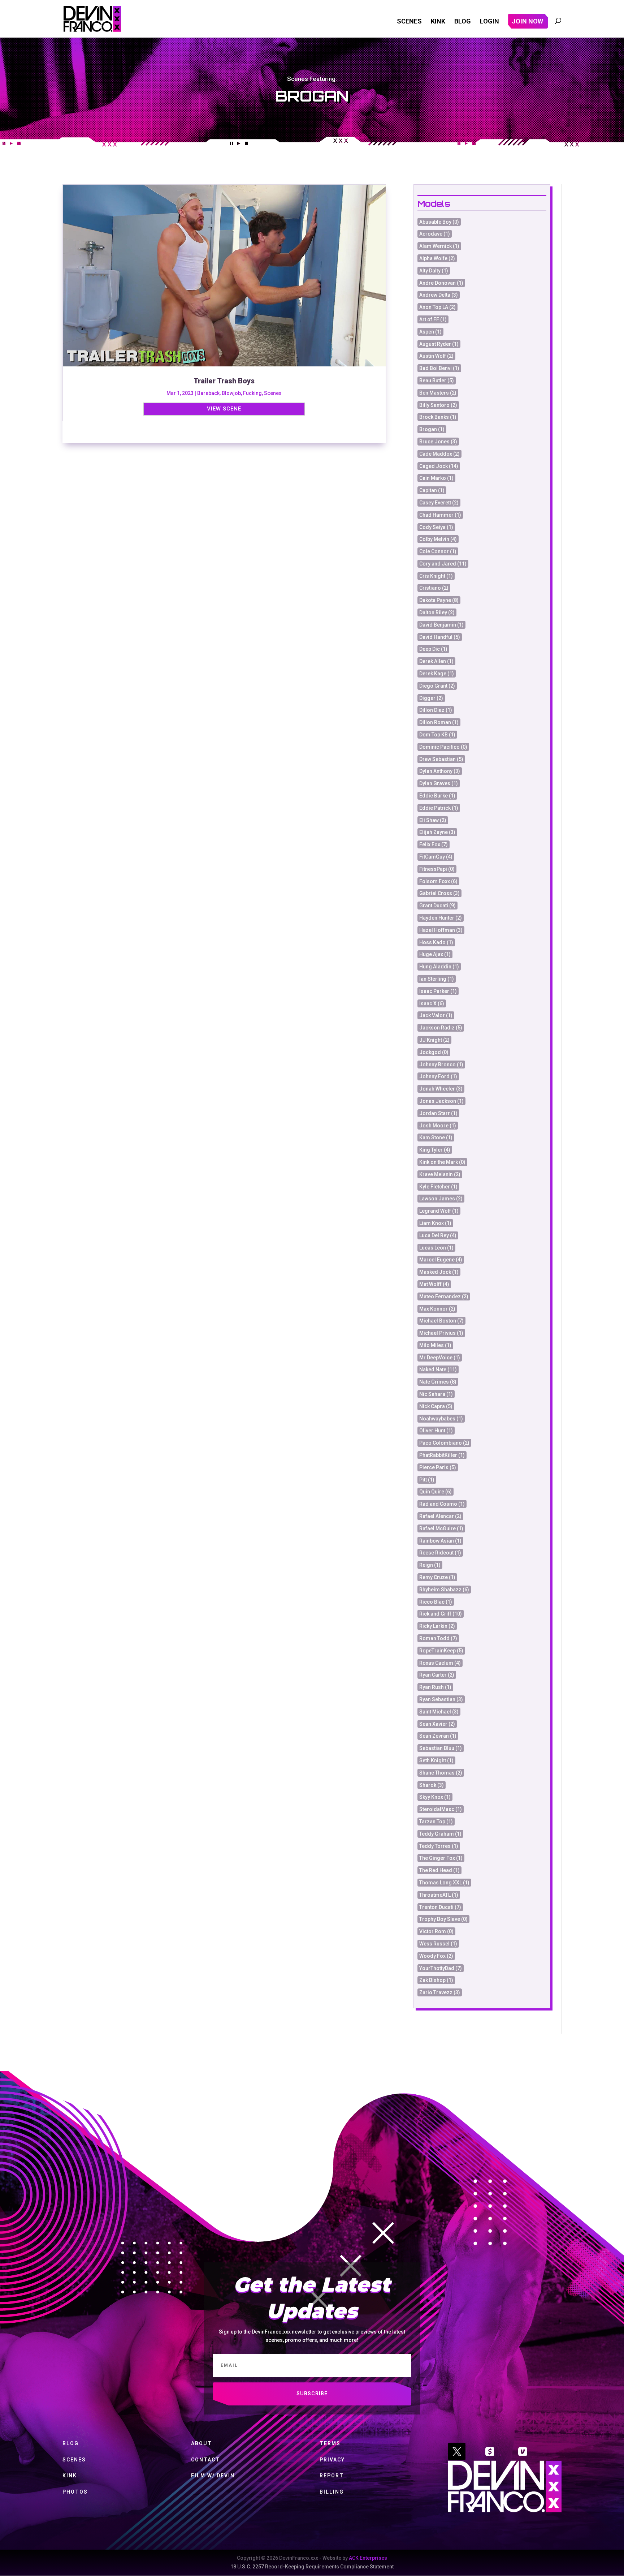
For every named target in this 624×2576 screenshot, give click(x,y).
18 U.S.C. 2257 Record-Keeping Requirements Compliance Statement (312, 2567)
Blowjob (231, 393)
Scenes (409, 22)
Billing (332, 2492)
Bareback (208, 393)
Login (489, 22)
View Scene (224, 409)
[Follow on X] (457, 2451)
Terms (330, 2443)
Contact (205, 2460)
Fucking (252, 393)
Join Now (527, 22)
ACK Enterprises (368, 2558)
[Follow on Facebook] (490, 2451)
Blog (463, 22)
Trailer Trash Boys (224, 381)
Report (332, 2476)
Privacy (332, 2460)
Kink (438, 22)
